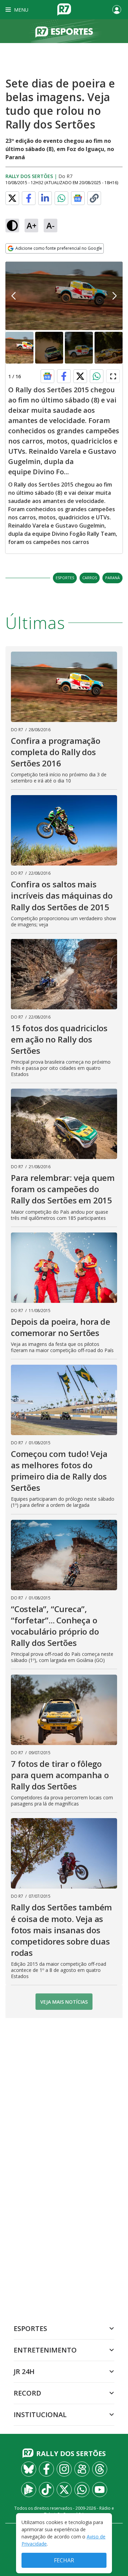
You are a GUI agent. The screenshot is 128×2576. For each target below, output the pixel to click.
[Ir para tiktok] (46, 2490)
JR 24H (24, 2371)
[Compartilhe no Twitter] (12, 198)
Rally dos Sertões (29, 176)
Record (27, 2393)
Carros (90, 578)
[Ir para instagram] (64, 2469)
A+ (32, 225)
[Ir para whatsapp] (82, 2490)
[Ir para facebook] (46, 2469)
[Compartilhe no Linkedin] (45, 198)
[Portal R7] (64, 9)
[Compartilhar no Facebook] (29, 198)
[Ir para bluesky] (29, 2469)
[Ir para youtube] (100, 2490)
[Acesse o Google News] (78, 198)
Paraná (112, 578)
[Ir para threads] (100, 2469)
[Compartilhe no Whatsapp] (61, 198)
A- (51, 225)
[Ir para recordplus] (29, 2490)
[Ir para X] (64, 2490)
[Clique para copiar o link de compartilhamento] (94, 198)
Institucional (40, 2415)
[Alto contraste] (12, 226)
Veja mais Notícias (64, 2002)
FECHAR (64, 2560)
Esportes (65, 578)
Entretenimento (45, 2350)
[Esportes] (64, 31)
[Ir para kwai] (82, 2469)
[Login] (117, 10)
